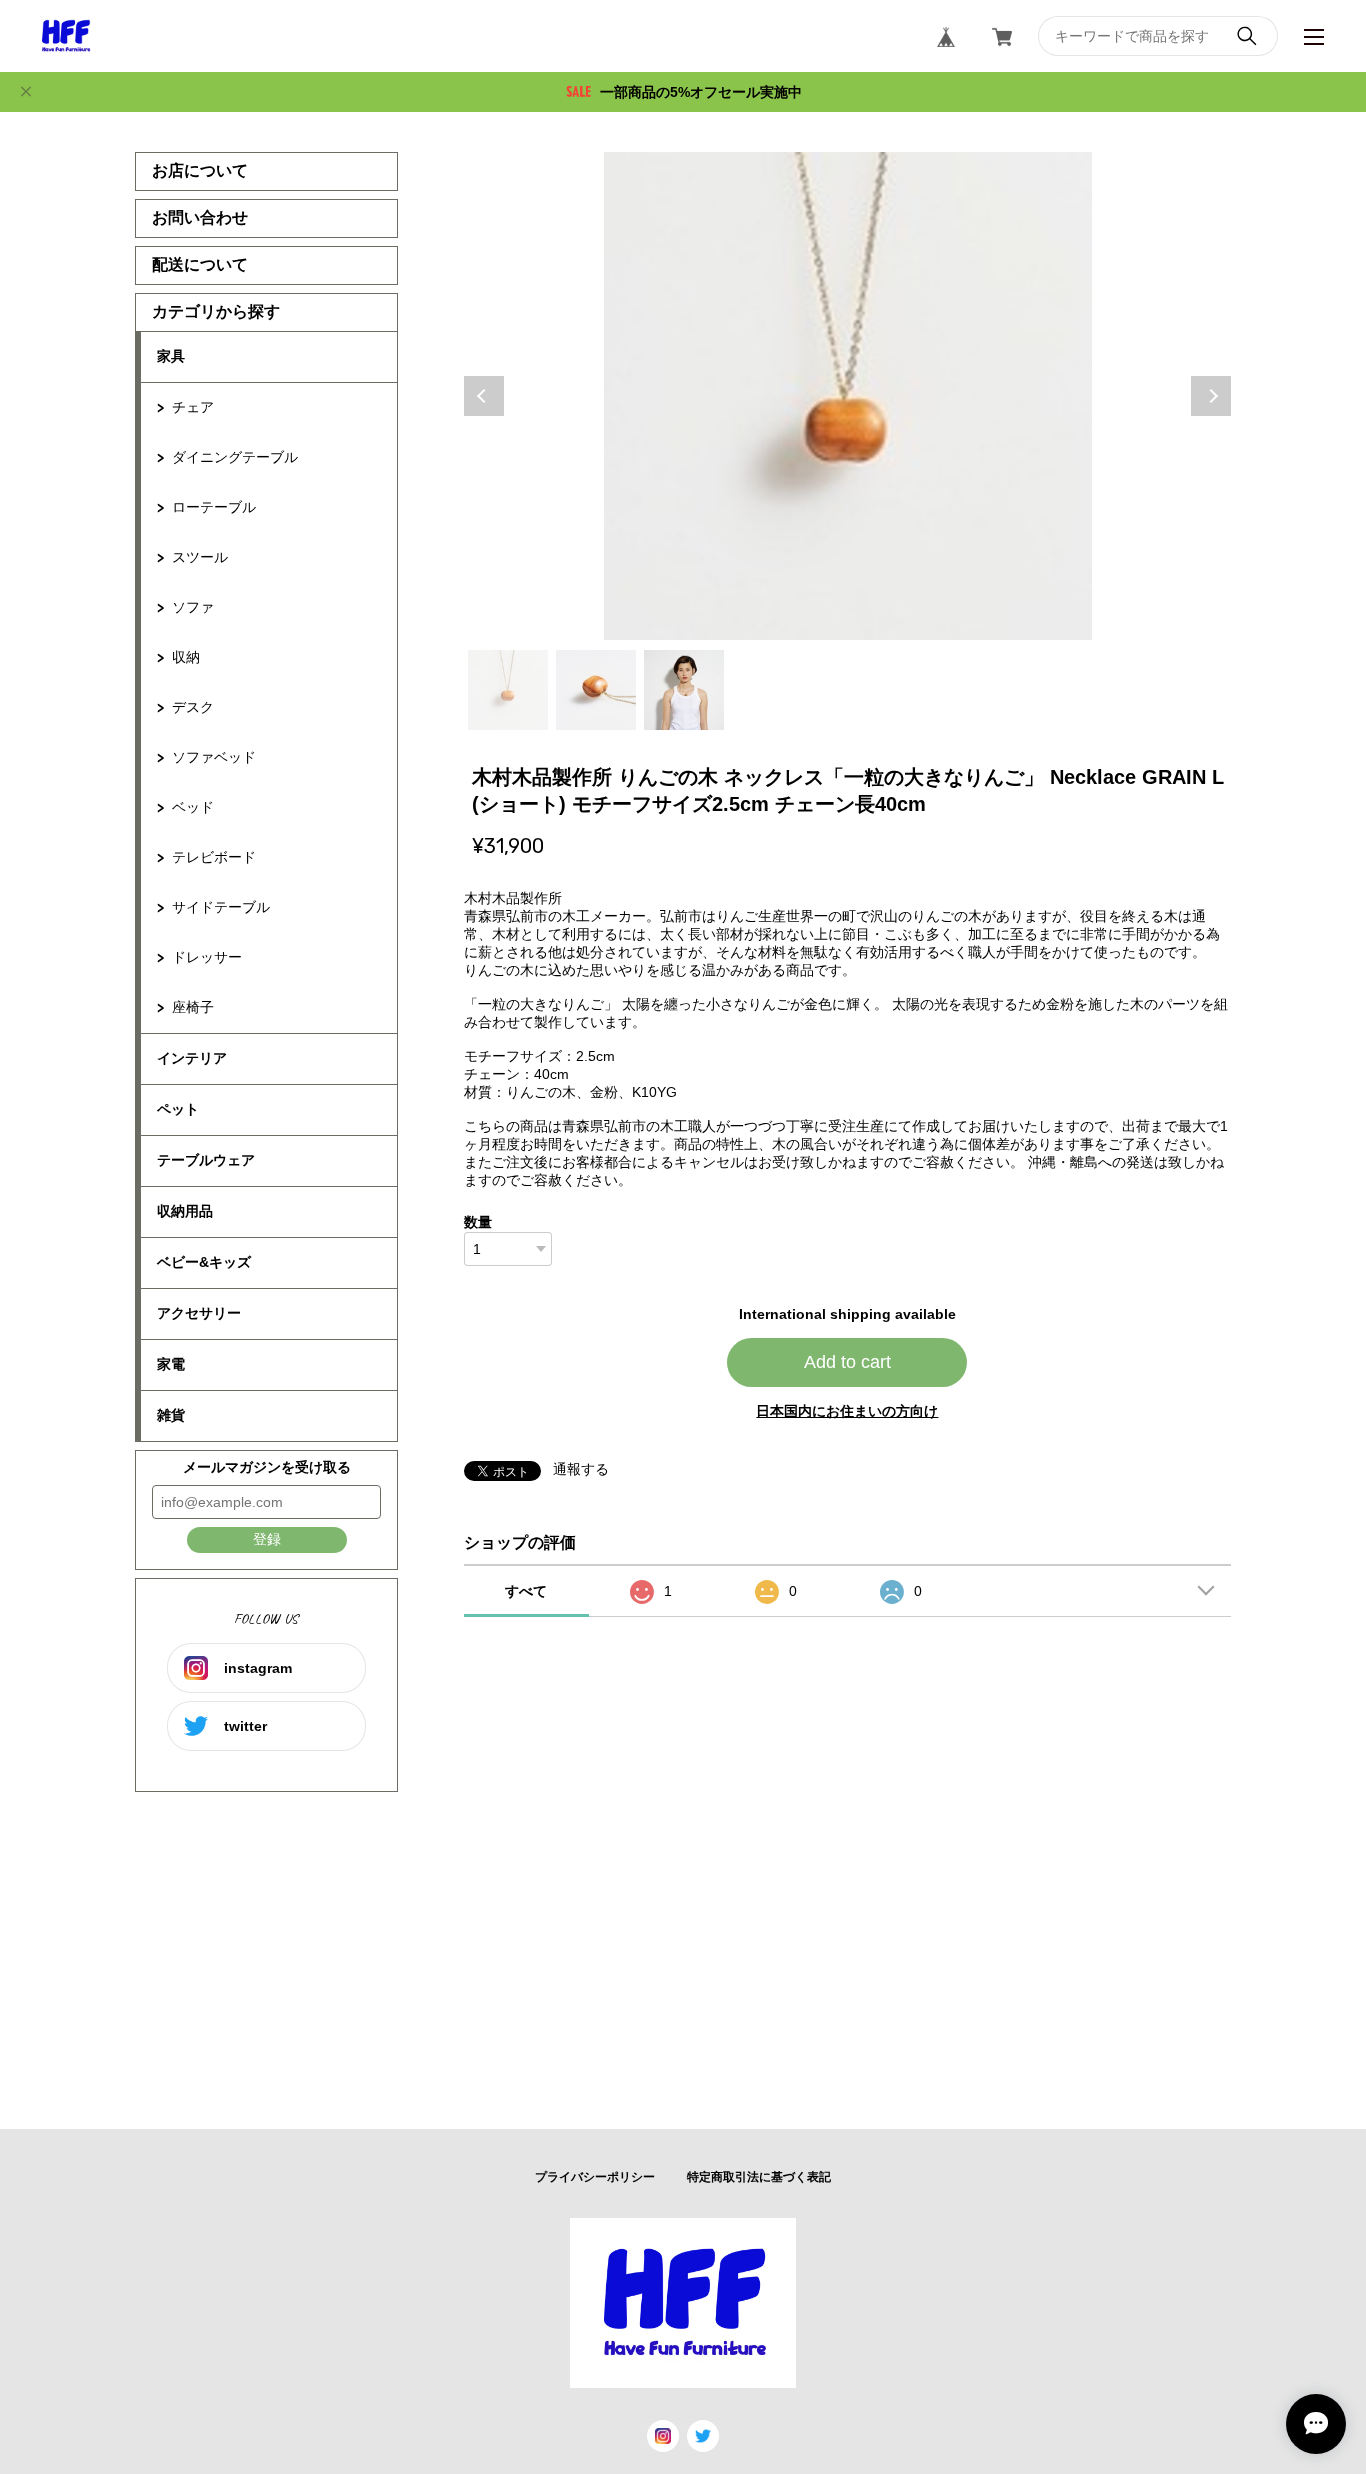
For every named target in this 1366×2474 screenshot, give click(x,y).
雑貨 (171, 1415)
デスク (193, 707)
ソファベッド (214, 757)
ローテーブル (214, 507)
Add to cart (847, 1362)
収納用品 (185, 1211)
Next (1211, 396)
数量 (478, 1222)
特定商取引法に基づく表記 (759, 2177)
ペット (178, 1109)
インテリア (192, 1058)
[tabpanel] (848, 396)
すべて (526, 1591)
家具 (171, 356)
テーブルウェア (206, 1160)
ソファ (193, 607)
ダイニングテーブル (235, 457)
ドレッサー (207, 957)
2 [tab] (596, 690)
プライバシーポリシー (595, 2177)
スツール (200, 557)
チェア (193, 407)
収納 (186, 657)
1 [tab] (508, 690)
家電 (171, 1364)
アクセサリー (199, 1313)
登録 (267, 1539)
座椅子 (193, 1007)
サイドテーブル (221, 907)
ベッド (193, 807)
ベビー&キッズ (204, 1262)
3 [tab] (684, 690)
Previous (484, 396)
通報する (581, 1469)
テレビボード (214, 857)
